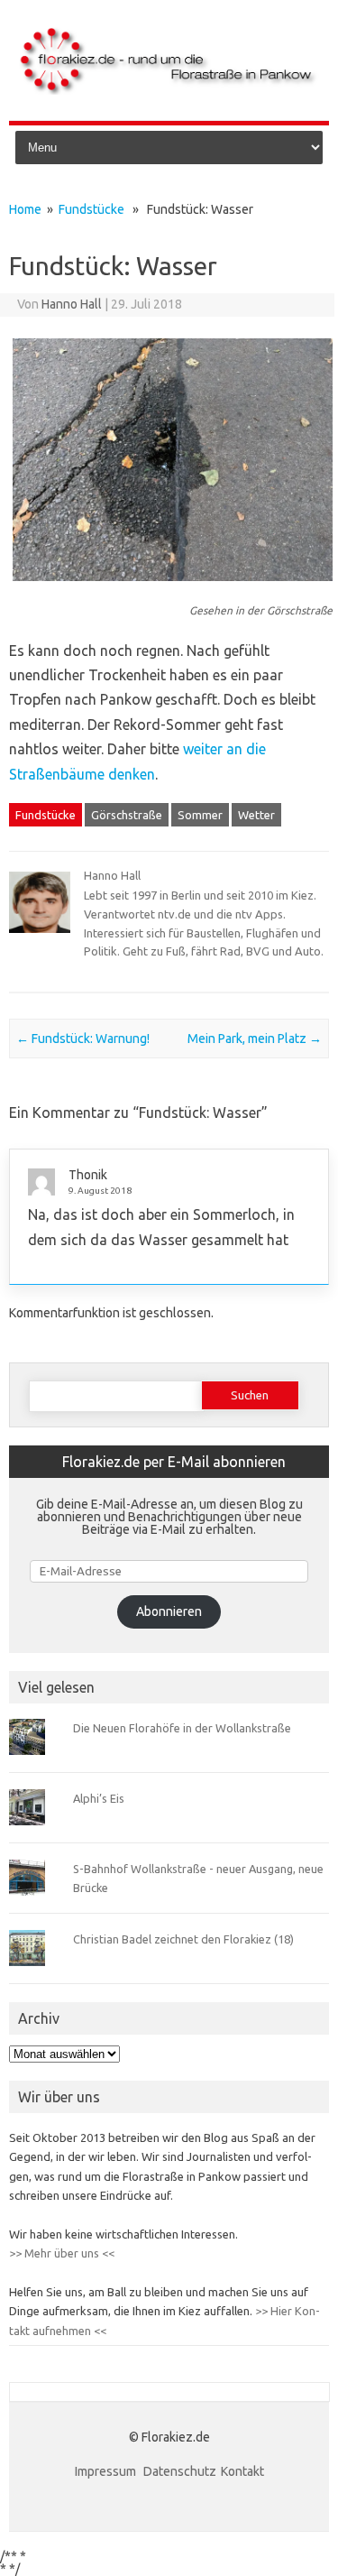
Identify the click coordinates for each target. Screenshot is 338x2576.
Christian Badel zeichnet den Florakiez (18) (183, 1939)
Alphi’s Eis (99, 1798)
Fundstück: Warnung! (83, 1039)
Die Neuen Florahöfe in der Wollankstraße (182, 1728)
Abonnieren (169, 1611)
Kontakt (242, 2471)
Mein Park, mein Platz (255, 1039)
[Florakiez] (169, 90)
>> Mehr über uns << (62, 2253)
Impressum (107, 2471)
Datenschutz (180, 2471)
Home (25, 209)
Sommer (200, 815)
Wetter (256, 815)
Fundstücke (91, 209)
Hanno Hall (72, 304)
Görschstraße (127, 815)
